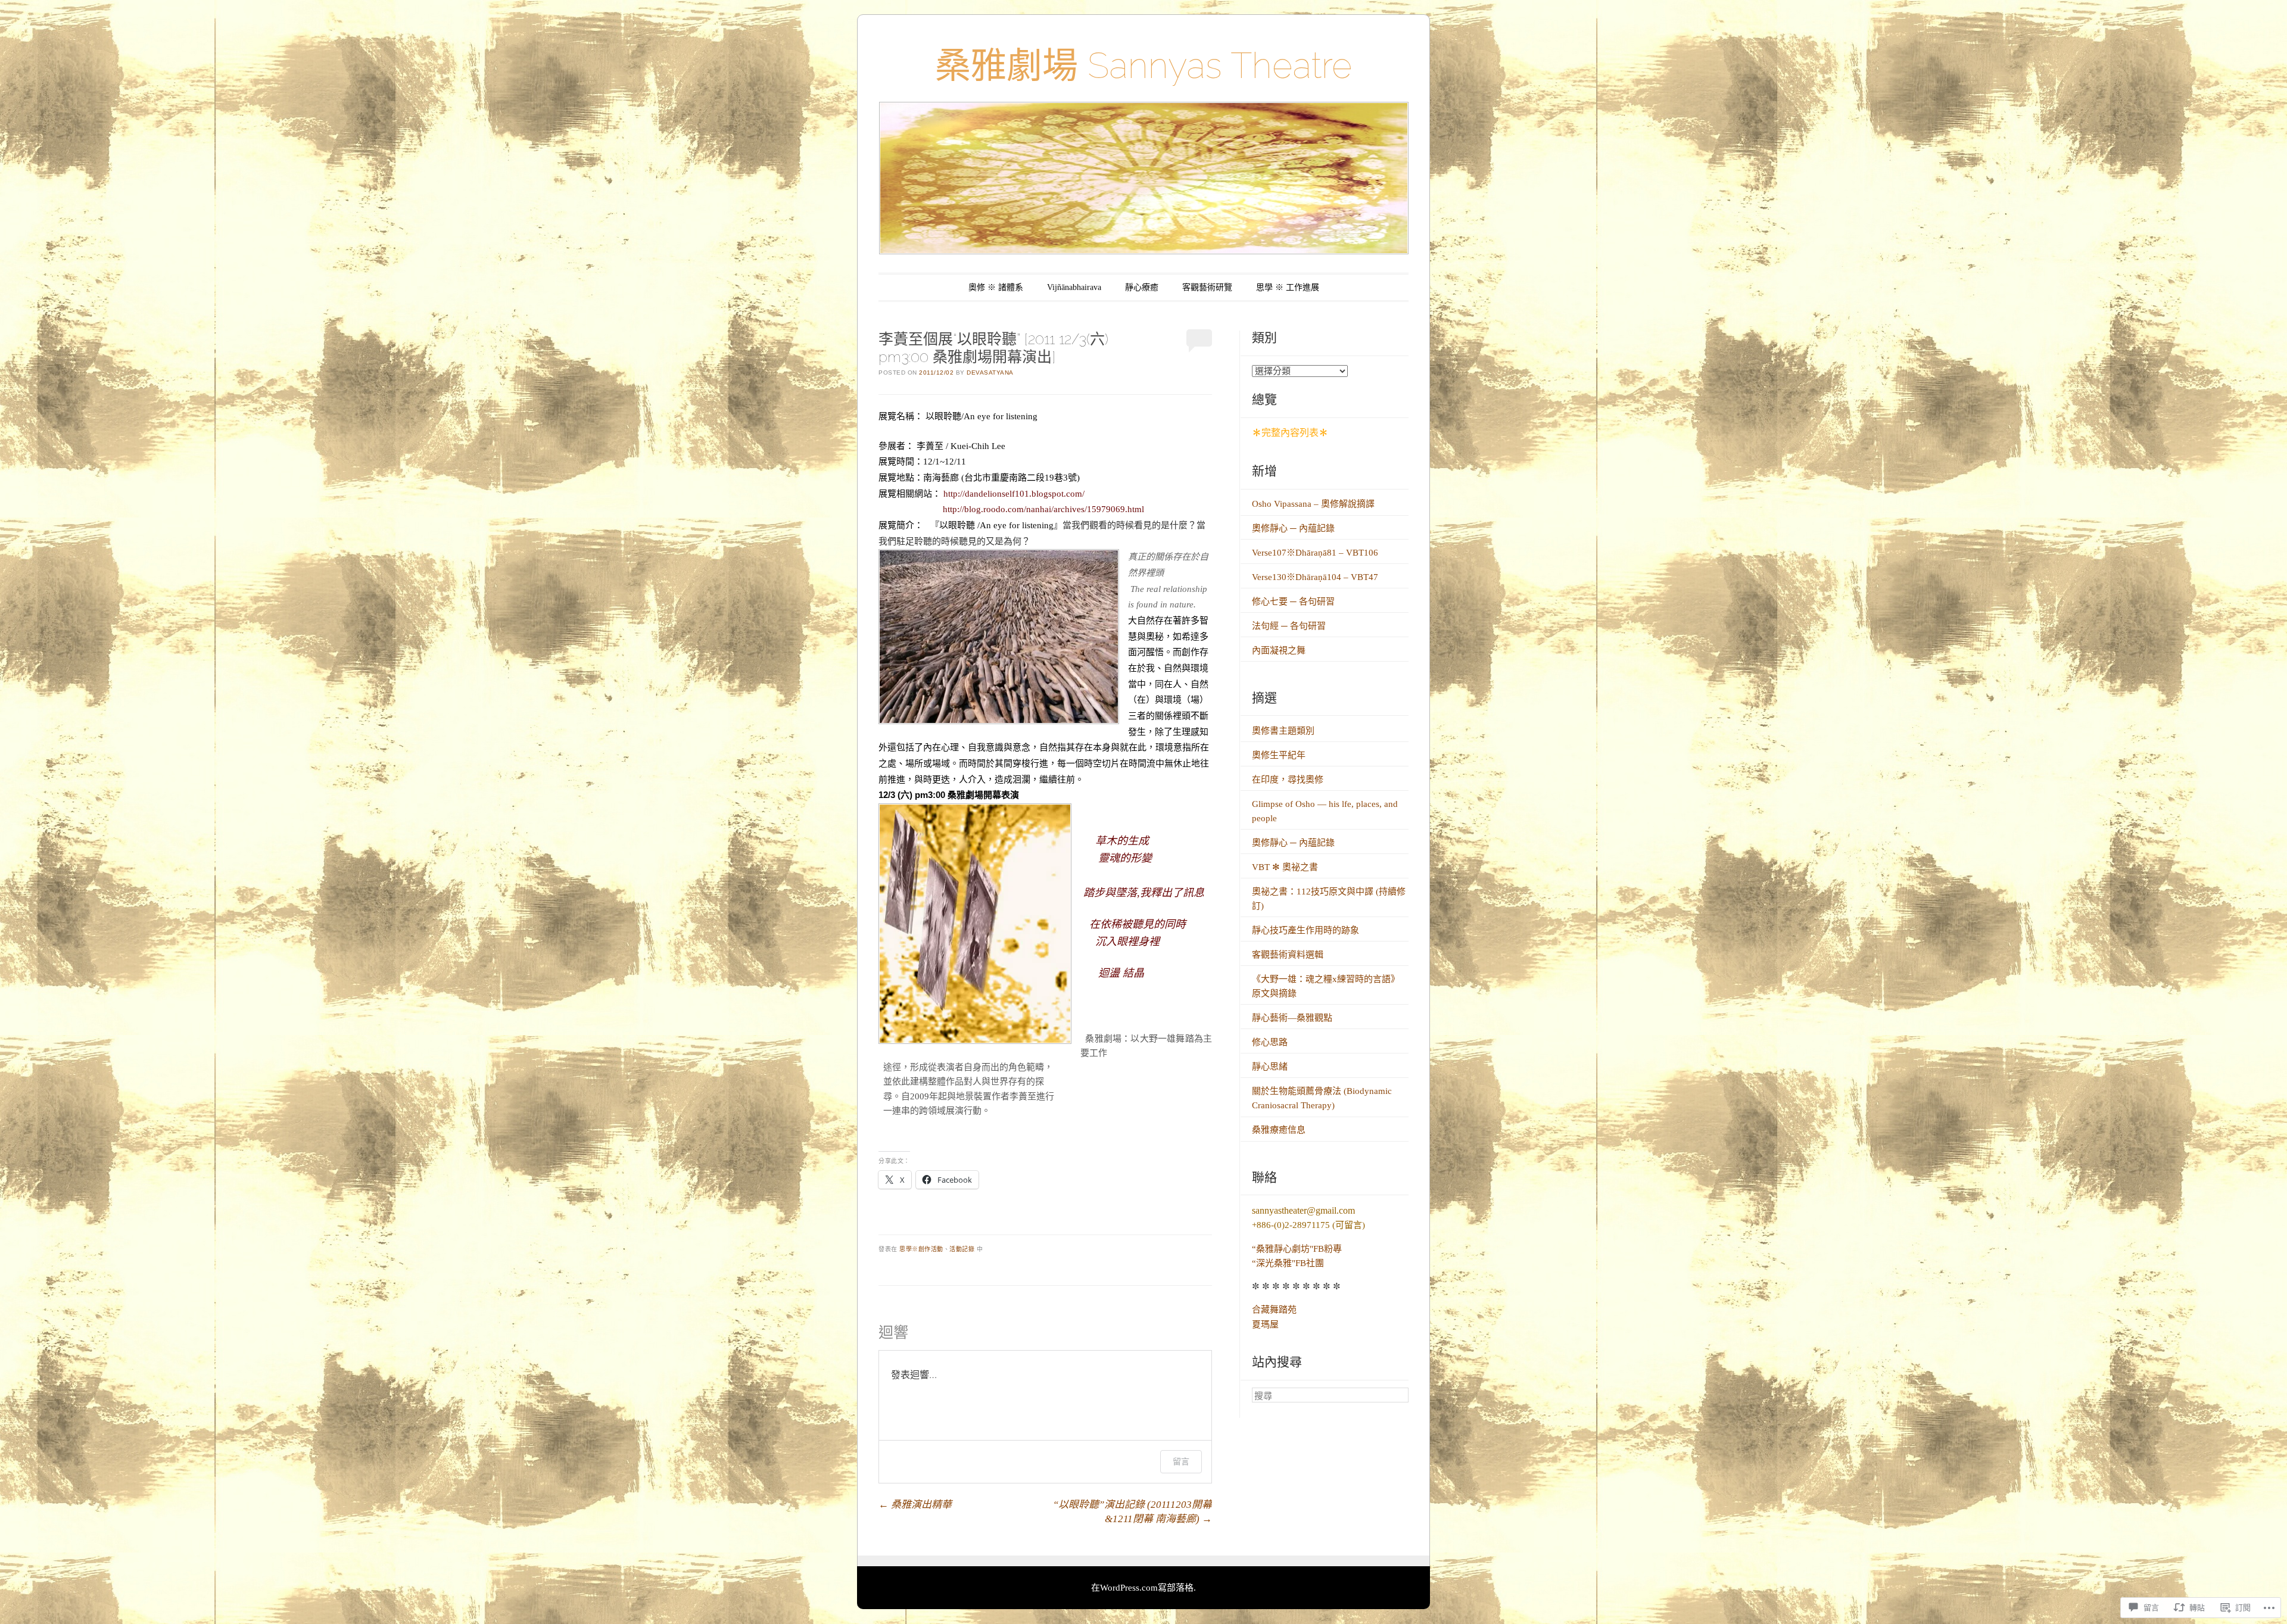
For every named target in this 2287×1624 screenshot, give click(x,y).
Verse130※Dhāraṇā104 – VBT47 (1315, 577)
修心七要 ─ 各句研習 (1293, 601)
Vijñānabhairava (1074, 287)
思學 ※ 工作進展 (1288, 287)
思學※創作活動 (921, 1249)
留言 (1181, 1461)
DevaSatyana (990, 373)
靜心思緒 (1270, 1067)
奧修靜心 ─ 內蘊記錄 (1293, 528)
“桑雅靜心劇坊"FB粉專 (1297, 1249)
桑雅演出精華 (915, 1505)
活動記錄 (962, 1249)
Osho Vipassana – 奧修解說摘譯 (1313, 504)
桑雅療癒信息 (1279, 1130)
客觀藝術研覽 (1207, 287)
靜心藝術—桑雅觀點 (1292, 1018)
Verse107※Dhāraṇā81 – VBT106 (1315, 553)
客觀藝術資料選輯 (1288, 955)
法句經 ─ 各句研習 (1289, 626)
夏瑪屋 (1265, 1324)
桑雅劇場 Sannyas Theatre (1143, 66)
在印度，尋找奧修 (1288, 780)
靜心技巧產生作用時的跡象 (1305, 930)
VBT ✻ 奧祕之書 (1285, 867)
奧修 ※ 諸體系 (996, 287)
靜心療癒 (1142, 287)
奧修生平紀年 (1279, 755)
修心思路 (1270, 1042)
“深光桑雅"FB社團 (1288, 1263)
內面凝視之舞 (1279, 650)
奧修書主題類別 (1283, 731)
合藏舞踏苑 (1274, 1310)
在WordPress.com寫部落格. (1143, 1588)
